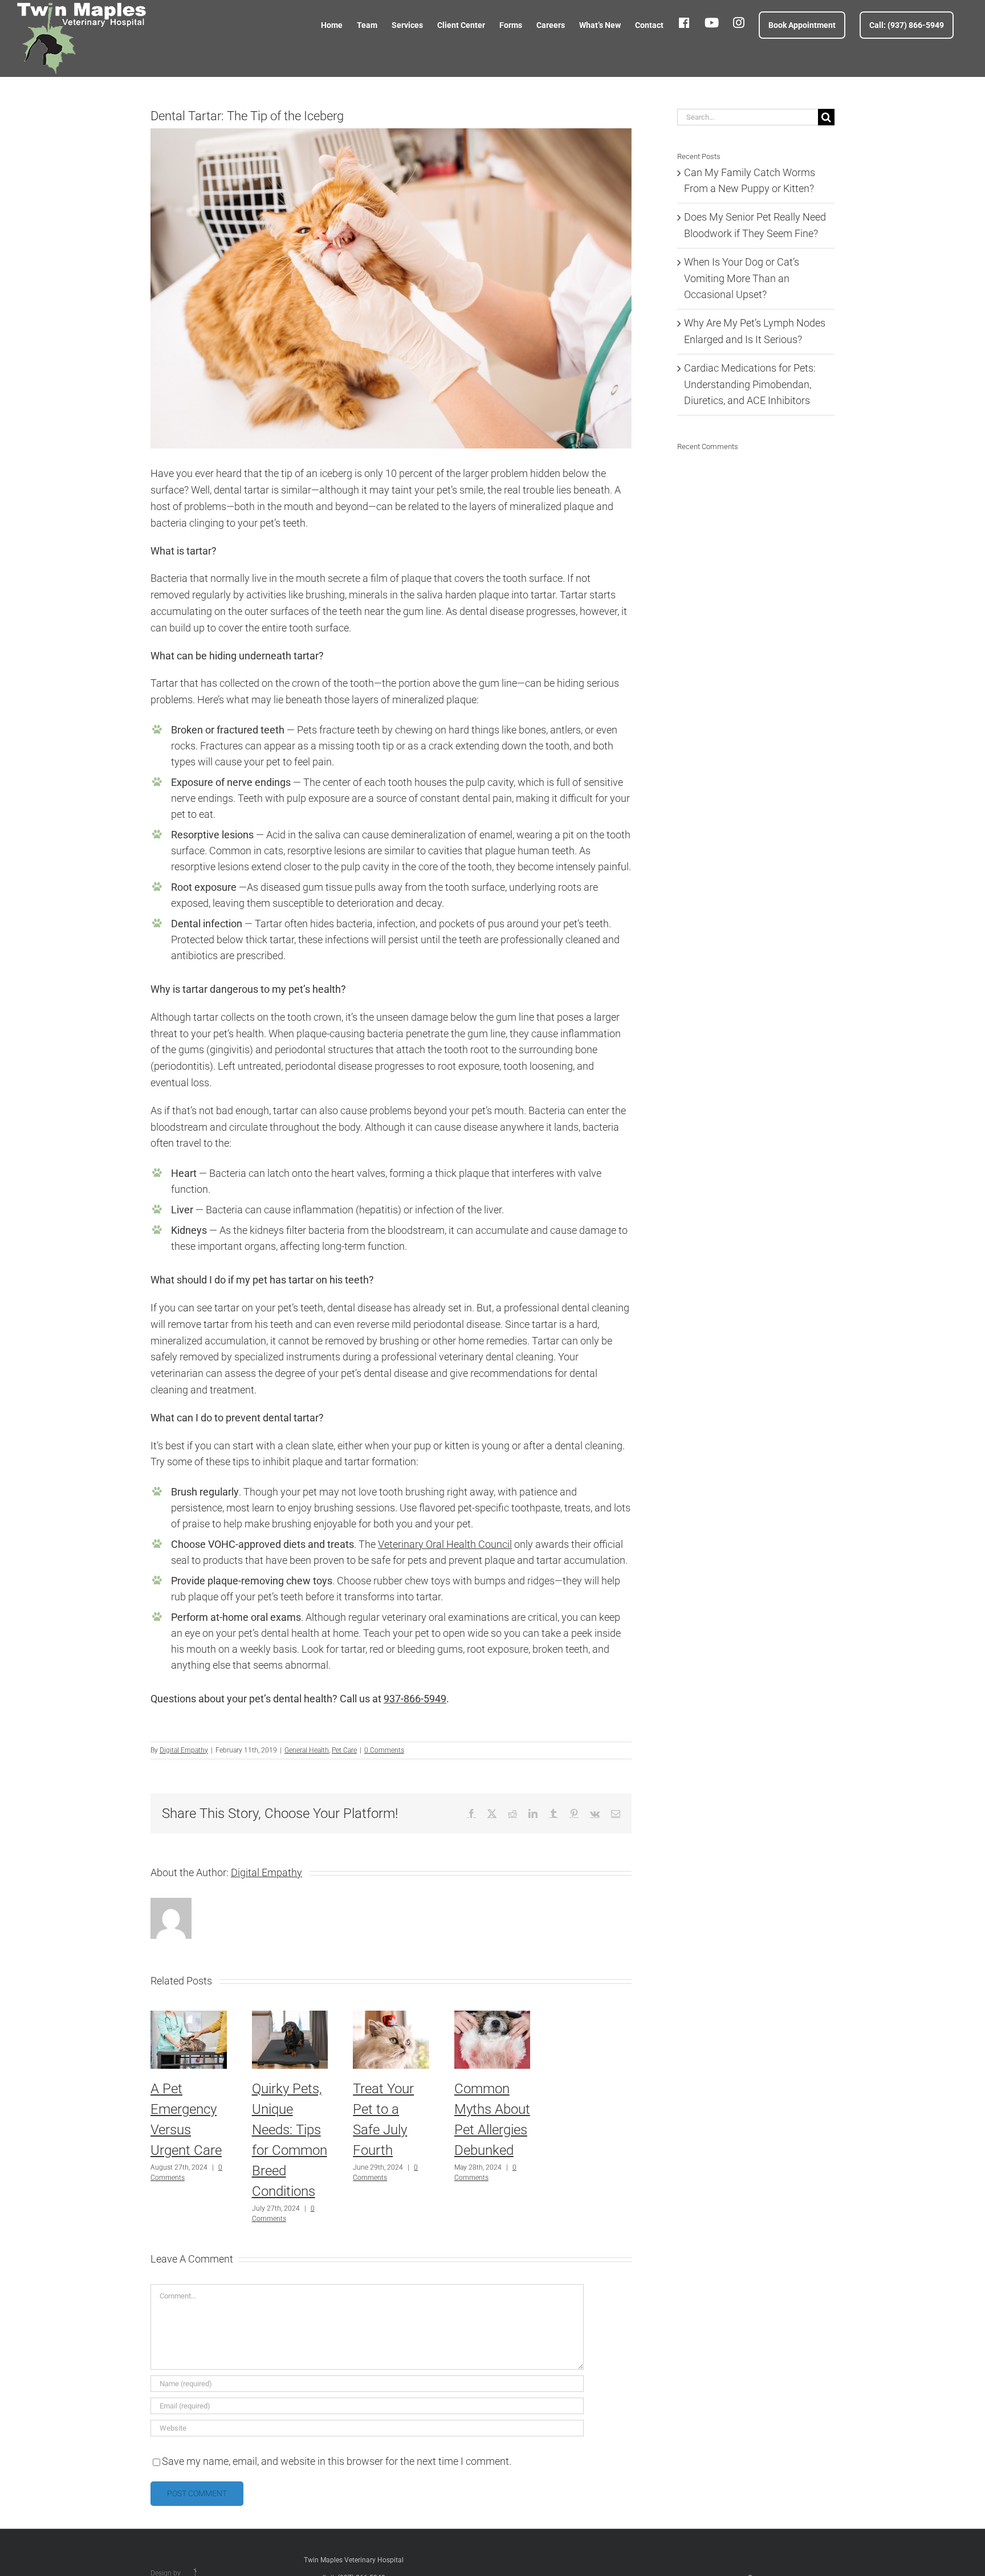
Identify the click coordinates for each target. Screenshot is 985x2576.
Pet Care (344, 1750)
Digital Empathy (184, 1750)
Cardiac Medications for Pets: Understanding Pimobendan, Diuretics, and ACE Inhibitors (750, 384)
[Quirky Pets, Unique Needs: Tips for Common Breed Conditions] (290, 2017)
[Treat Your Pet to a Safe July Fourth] (391, 2017)
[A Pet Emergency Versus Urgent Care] (189, 2017)
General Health (307, 1750)
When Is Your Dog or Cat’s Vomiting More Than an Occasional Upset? (742, 278)
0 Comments (384, 1750)
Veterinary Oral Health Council (445, 1544)
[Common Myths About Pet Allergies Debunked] (492, 2017)
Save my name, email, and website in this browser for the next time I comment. (337, 2461)
